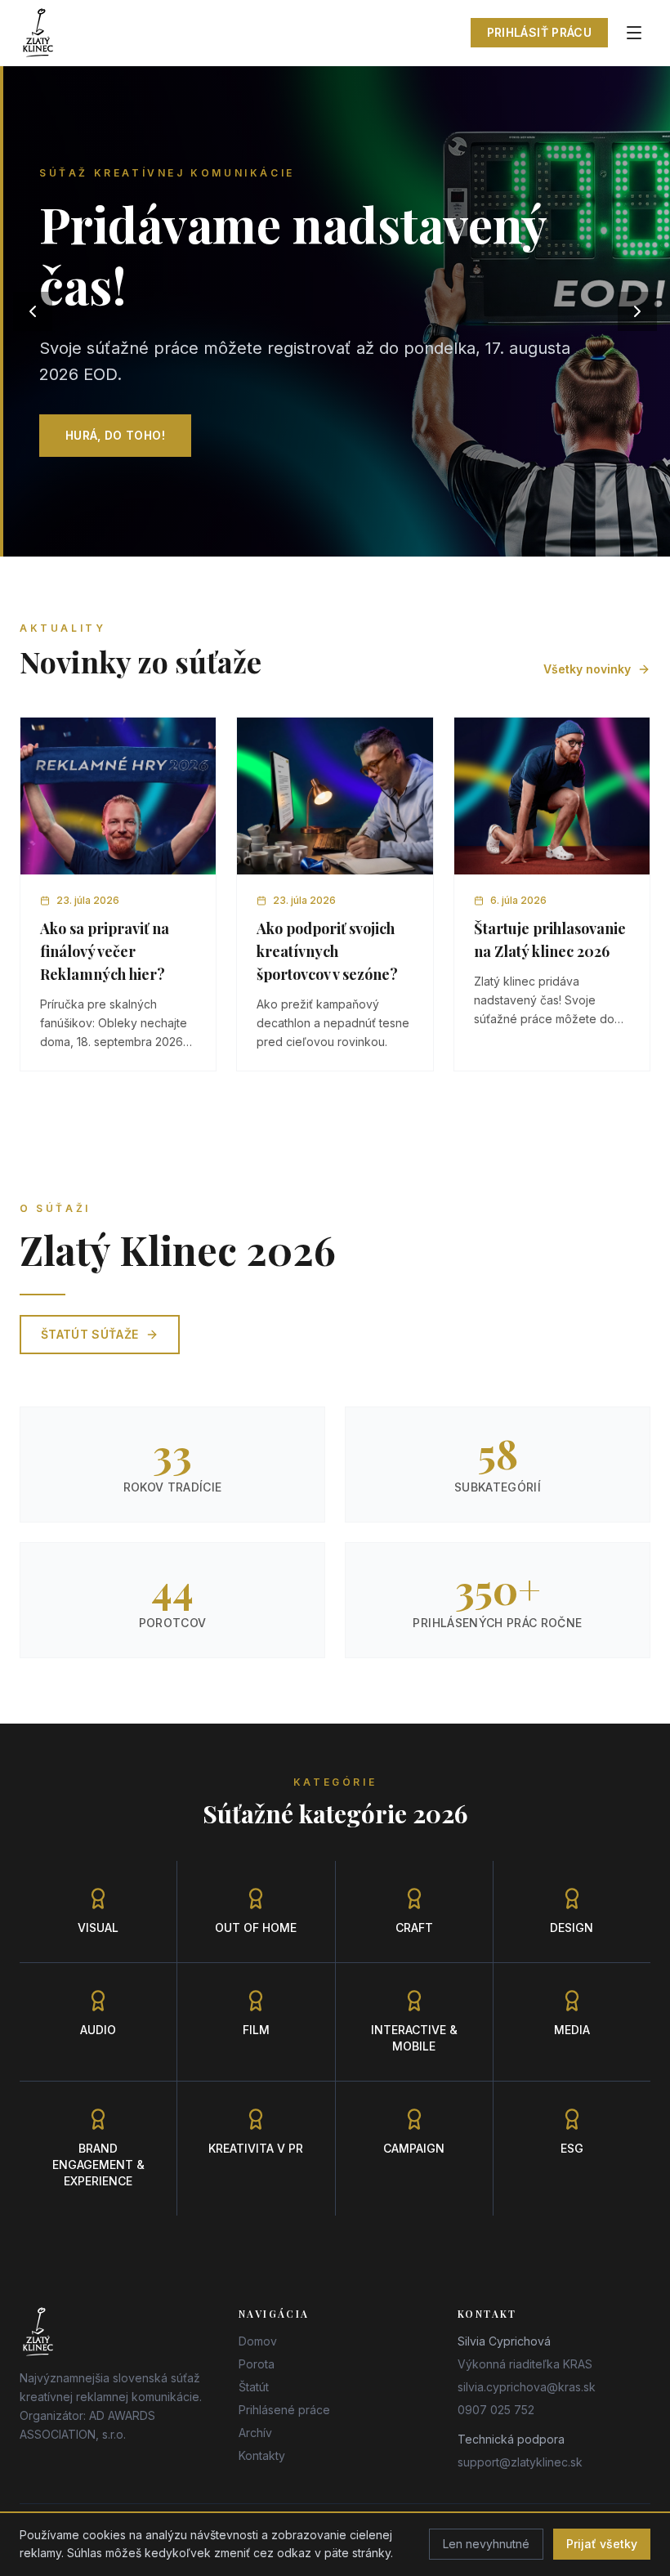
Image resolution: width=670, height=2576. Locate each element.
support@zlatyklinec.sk (520, 2462)
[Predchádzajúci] (33, 311)
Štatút (254, 2387)
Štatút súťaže (90, 1334)
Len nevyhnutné (486, 2544)
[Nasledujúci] (637, 311)
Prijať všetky (602, 2544)
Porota (257, 2364)
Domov (258, 2341)
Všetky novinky (587, 669)
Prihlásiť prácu (539, 32)
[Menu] (634, 33)
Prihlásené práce (284, 2410)
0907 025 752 (496, 2410)
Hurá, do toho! (115, 435)
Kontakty (262, 2455)
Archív (255, 2433)
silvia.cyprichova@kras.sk (527, 2387)
